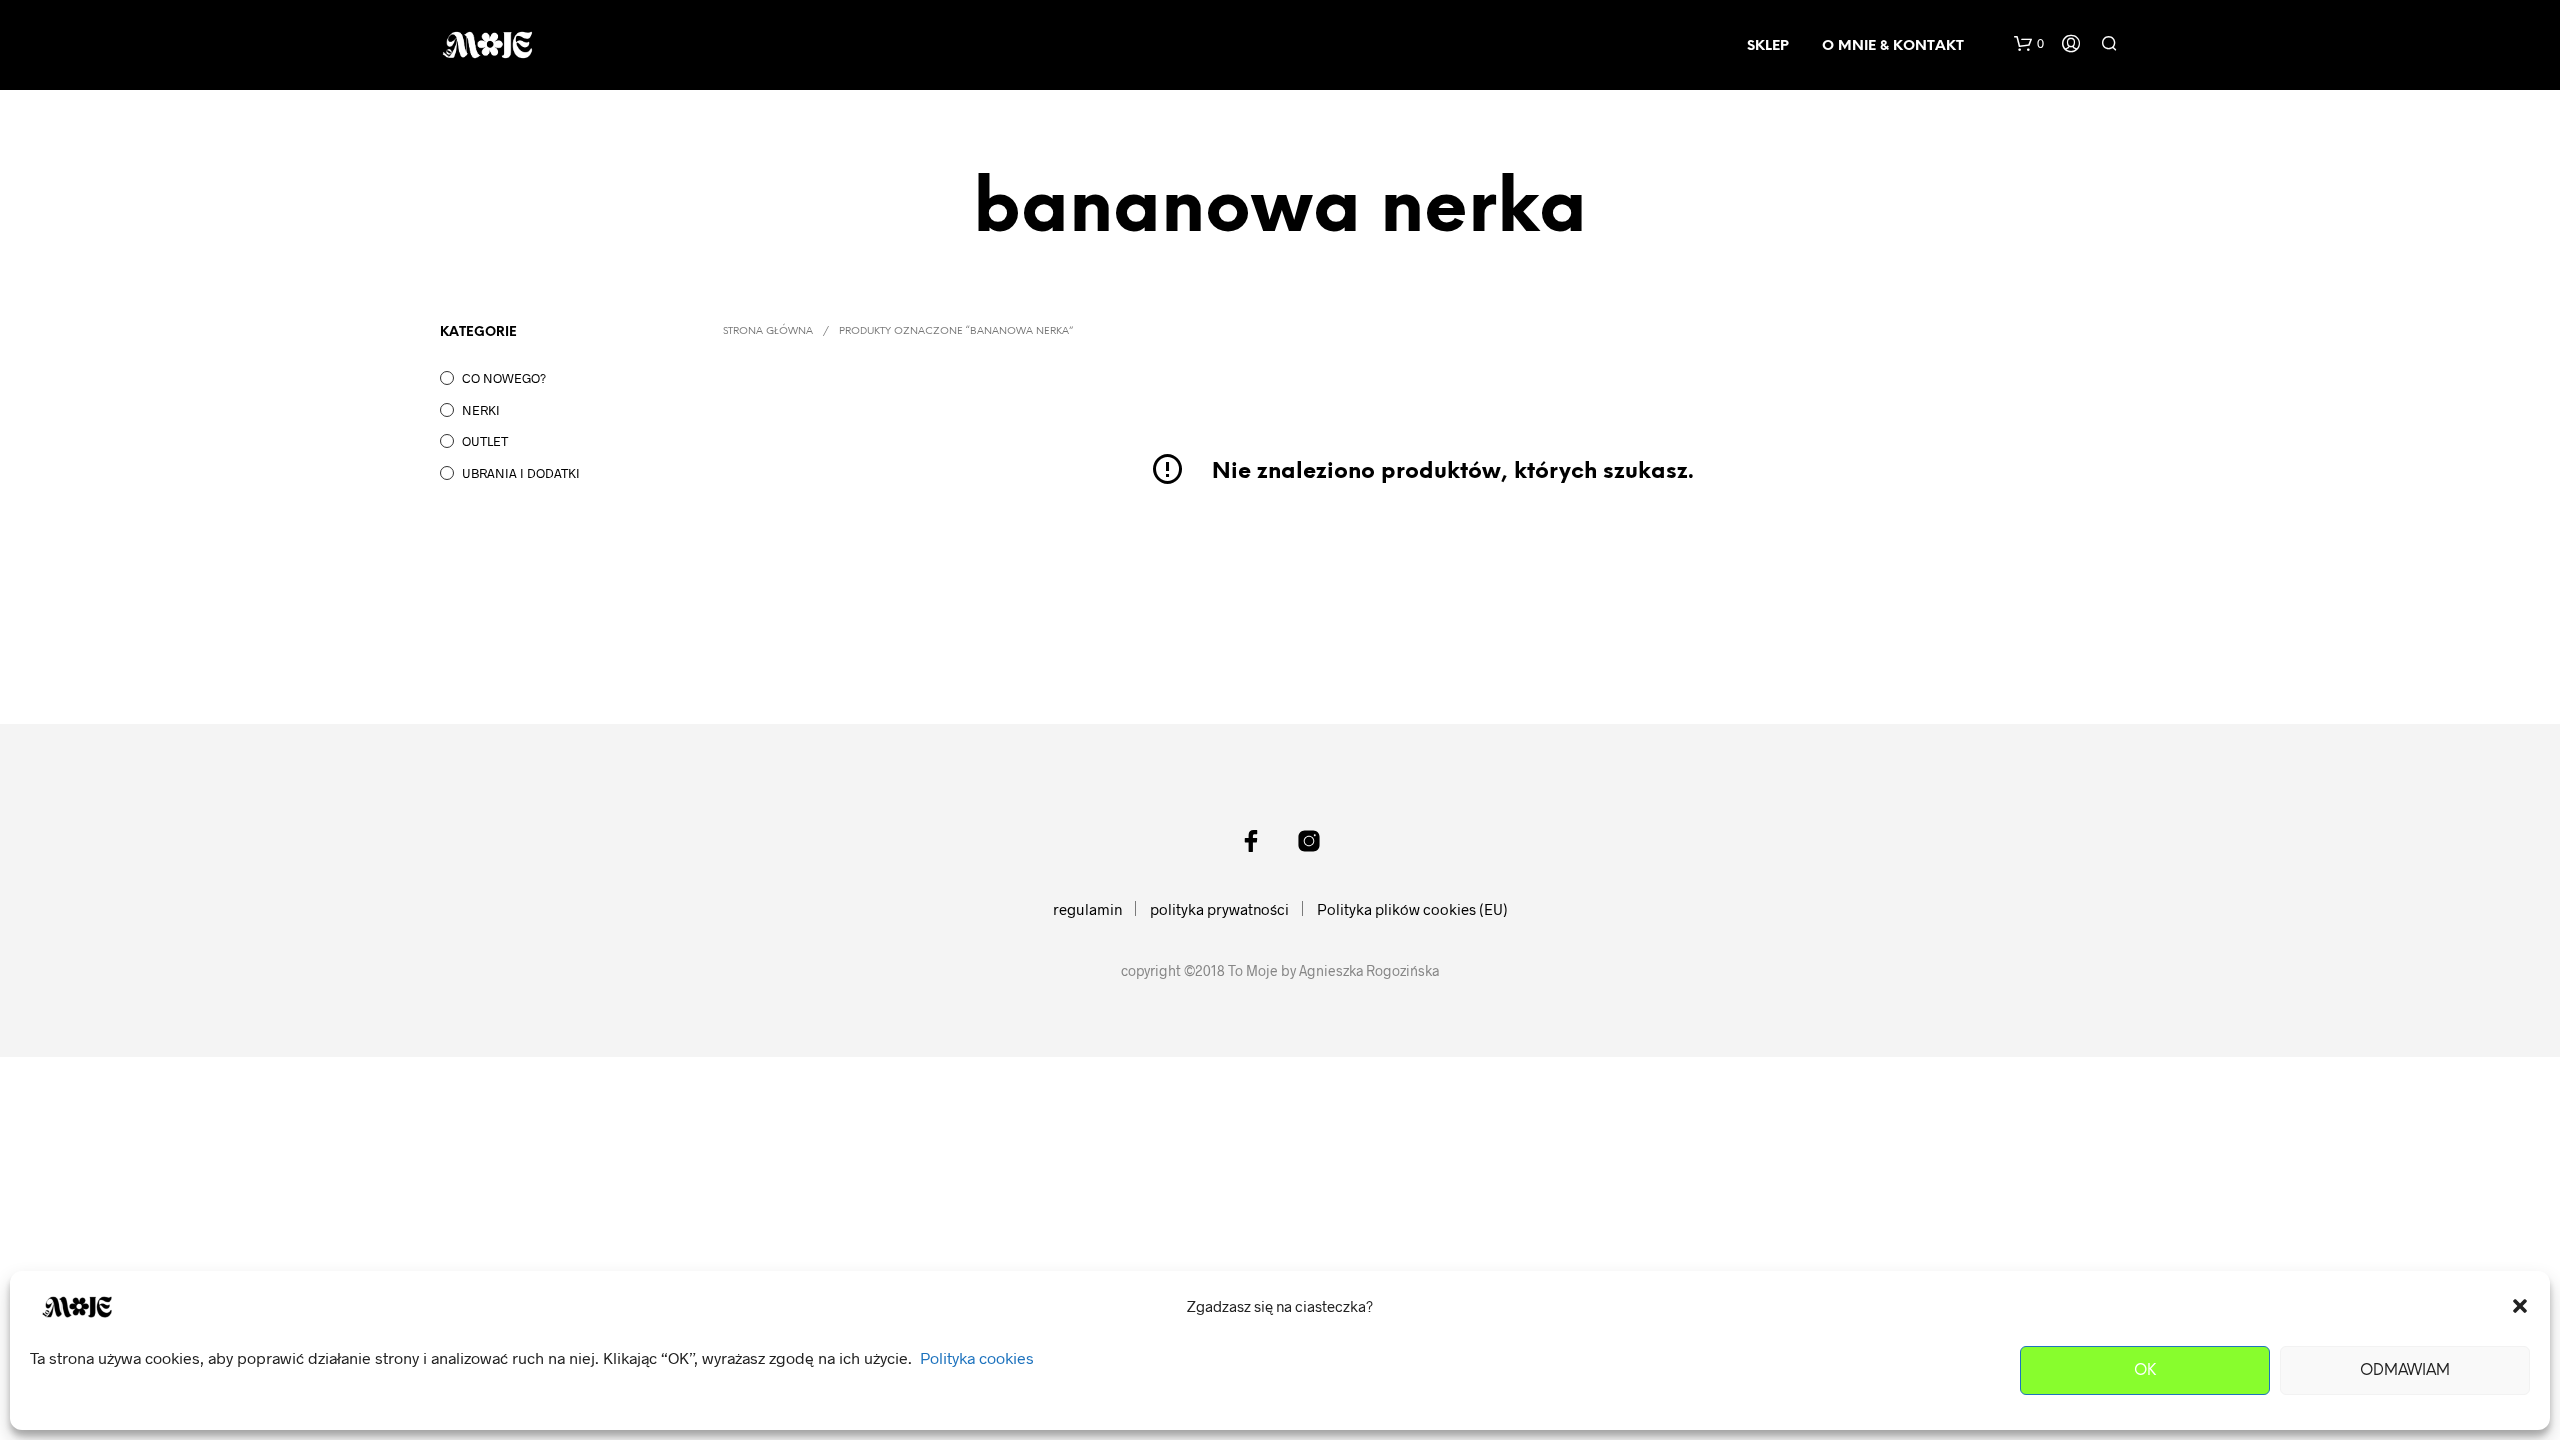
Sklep (1768, 46)
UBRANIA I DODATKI (521, 473)
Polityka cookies (977, 1357)
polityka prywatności (1219, 909)
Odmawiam (2405, 1371)
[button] (2520, 1306)
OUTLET (485, 441)
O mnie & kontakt (1893, 46)
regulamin (1087, 909)
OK (2145, 1371)
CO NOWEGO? (504, 378)
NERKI (481, 410)
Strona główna (768, 331)
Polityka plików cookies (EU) (1412, 909)
